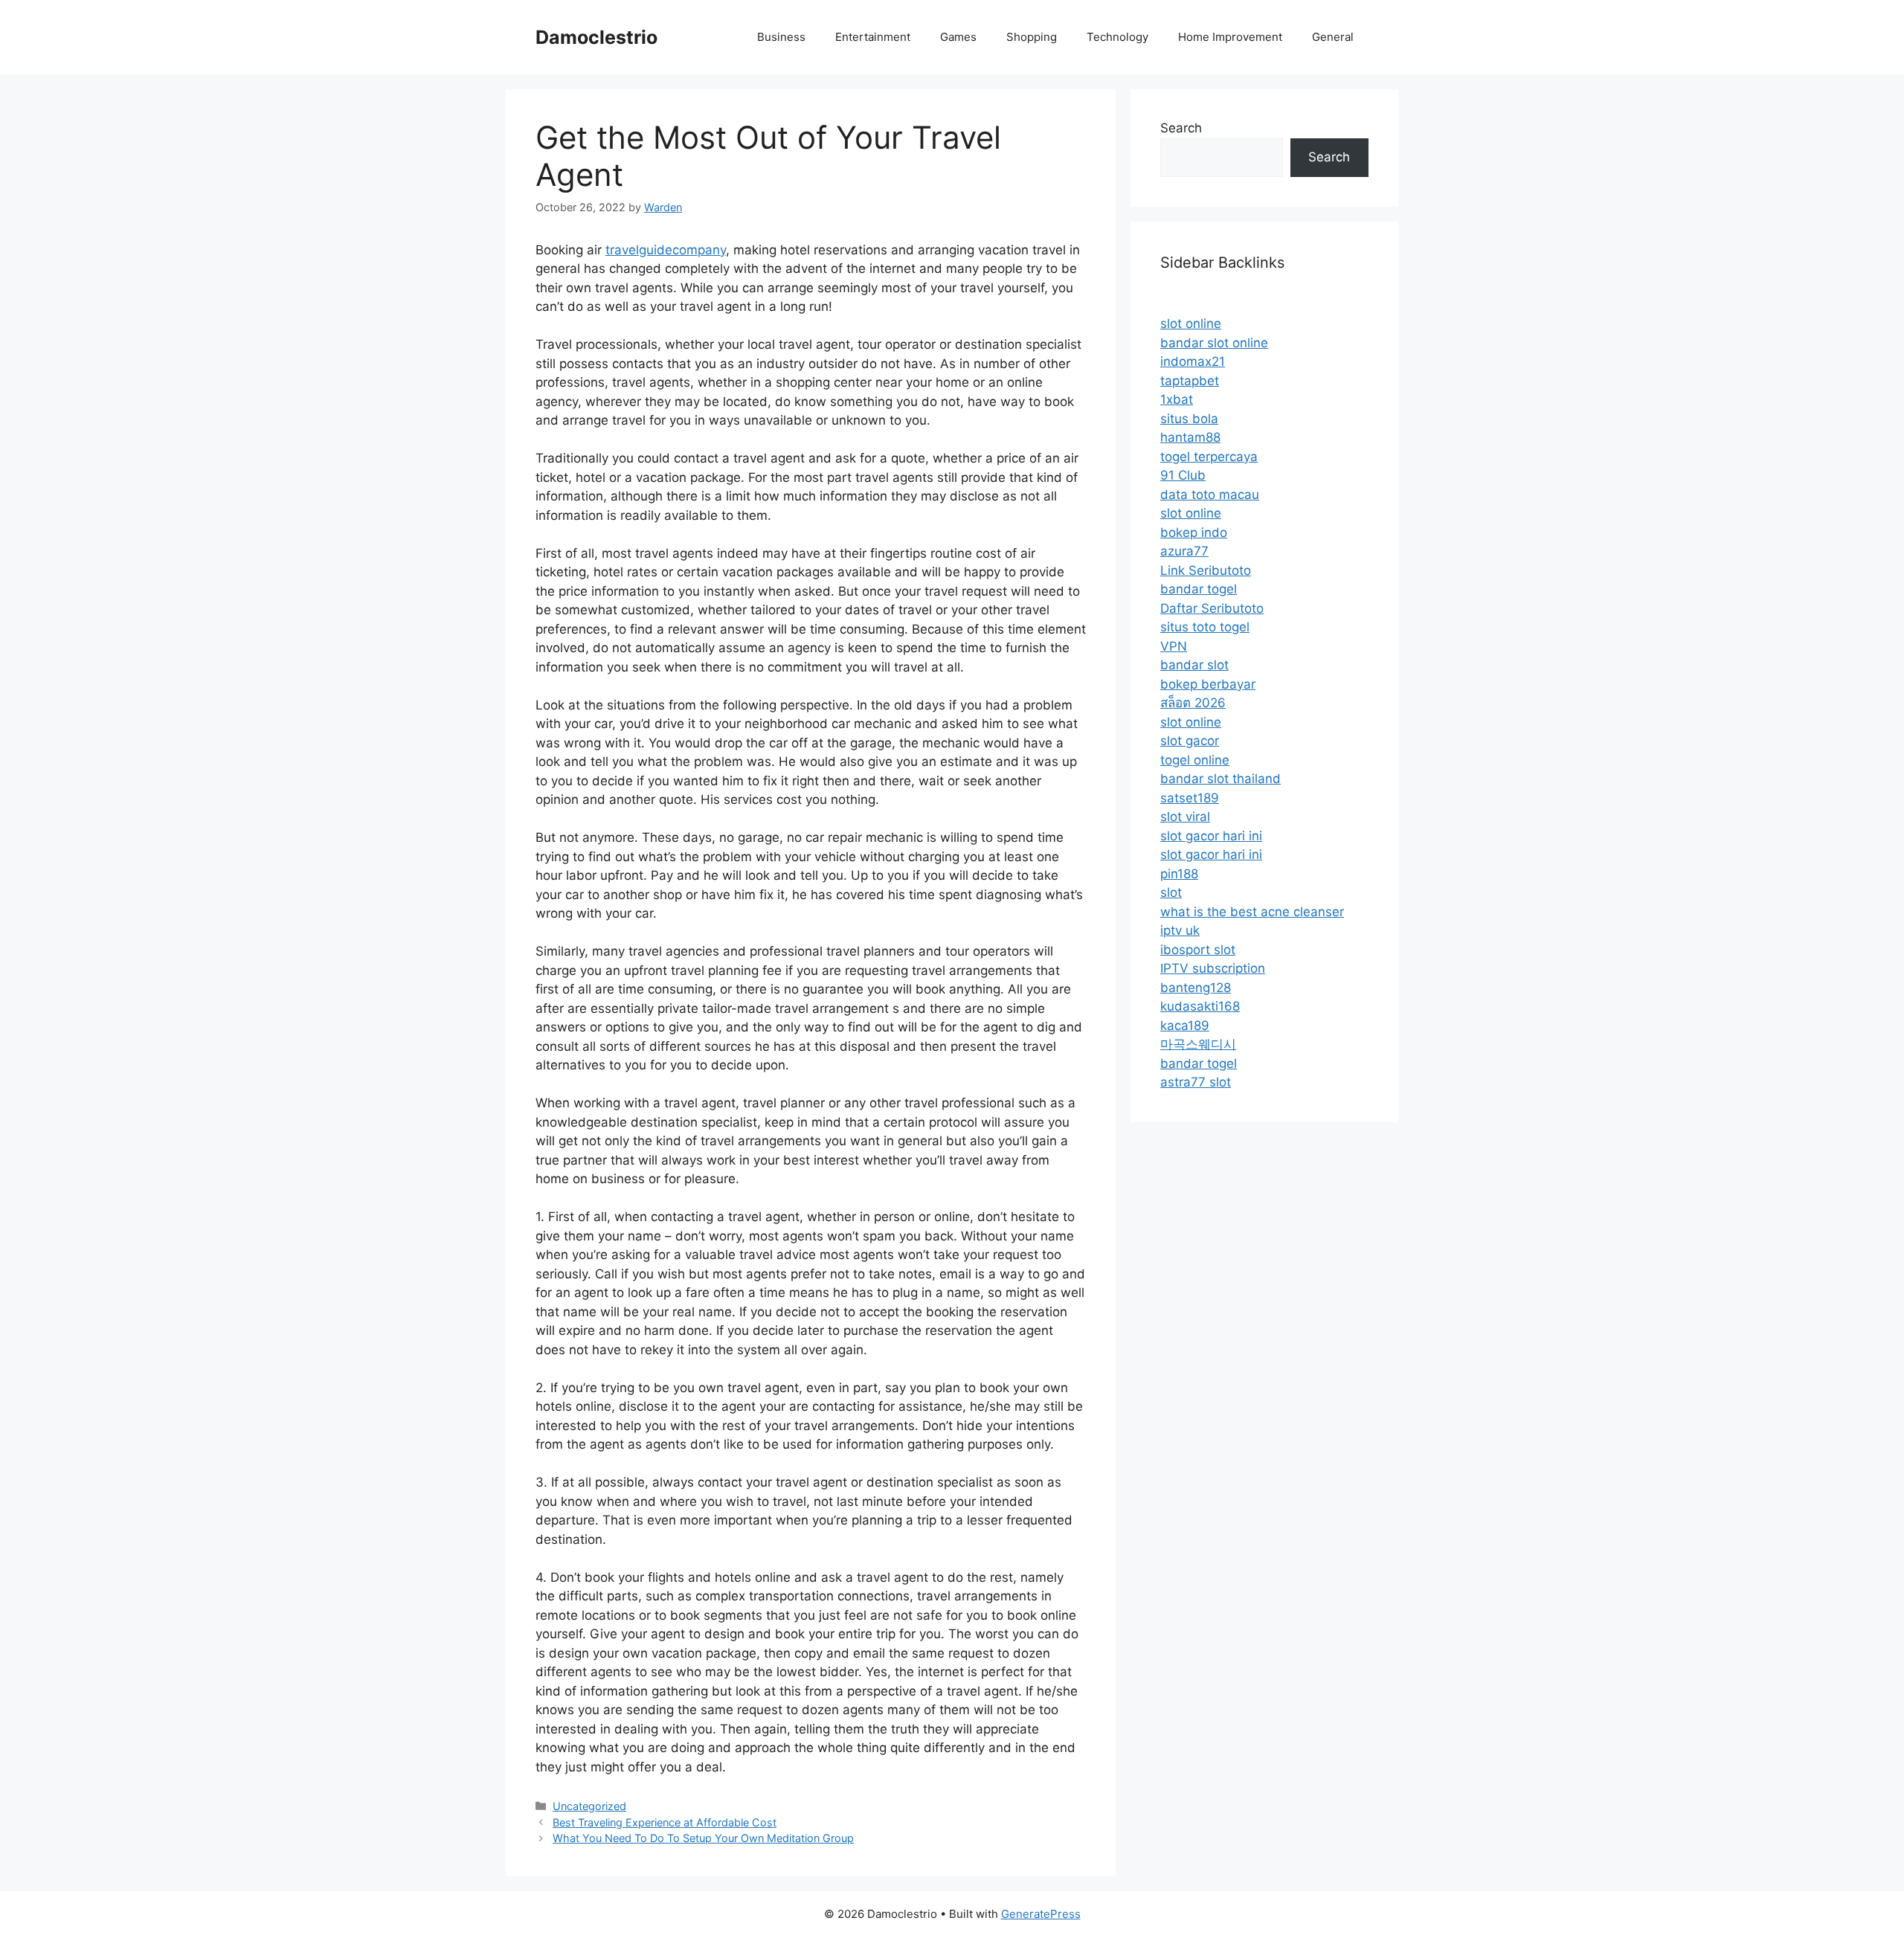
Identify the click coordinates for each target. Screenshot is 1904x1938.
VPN (1174, 646)
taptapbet (1190, 381)
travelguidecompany (666, 250)
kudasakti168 (1200, 1006)
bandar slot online (1214, 343)
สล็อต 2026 (1193, 703)
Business (781, 37)
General (1333, 37)
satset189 (1190, 798)
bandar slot (1194, 665)
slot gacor (1190, 741)
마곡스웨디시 (1198, 1044)
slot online (1191, 323)
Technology (1117, 37)
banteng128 (1196, 988)
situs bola (1189, 419)
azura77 (1184, 551)
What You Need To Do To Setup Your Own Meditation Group (703, 1838)
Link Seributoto (1206, 570)
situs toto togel (1205, 627)
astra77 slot (1196, 1082)
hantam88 (1190, 437)
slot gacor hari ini (1211, 836)
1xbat (1177, 399)
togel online (1195, 760)
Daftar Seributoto (1212, 608)
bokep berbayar (1208, 684)
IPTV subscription (1213, 968)
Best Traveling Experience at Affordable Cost (665, 1822)
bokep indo (1194, 532)
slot (1171, 892)
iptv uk (1180, 930)
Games (958, 37)
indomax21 (1193, 361)
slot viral (1185, 817)
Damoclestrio (596, 37)
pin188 (1179, 874)
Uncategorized (589, 1806)
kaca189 (1185, 1026)
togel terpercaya (1209, 457)
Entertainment (873, 37)
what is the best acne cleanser (1252, 912)
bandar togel (1199, 589)
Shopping (1032, 37)
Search (1181, 128)
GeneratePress (1041, 1914)
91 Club (1183, 475)
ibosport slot (1198, 950)
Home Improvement (1230, 37)
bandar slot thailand (1220, 779)
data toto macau (1210, 495)
